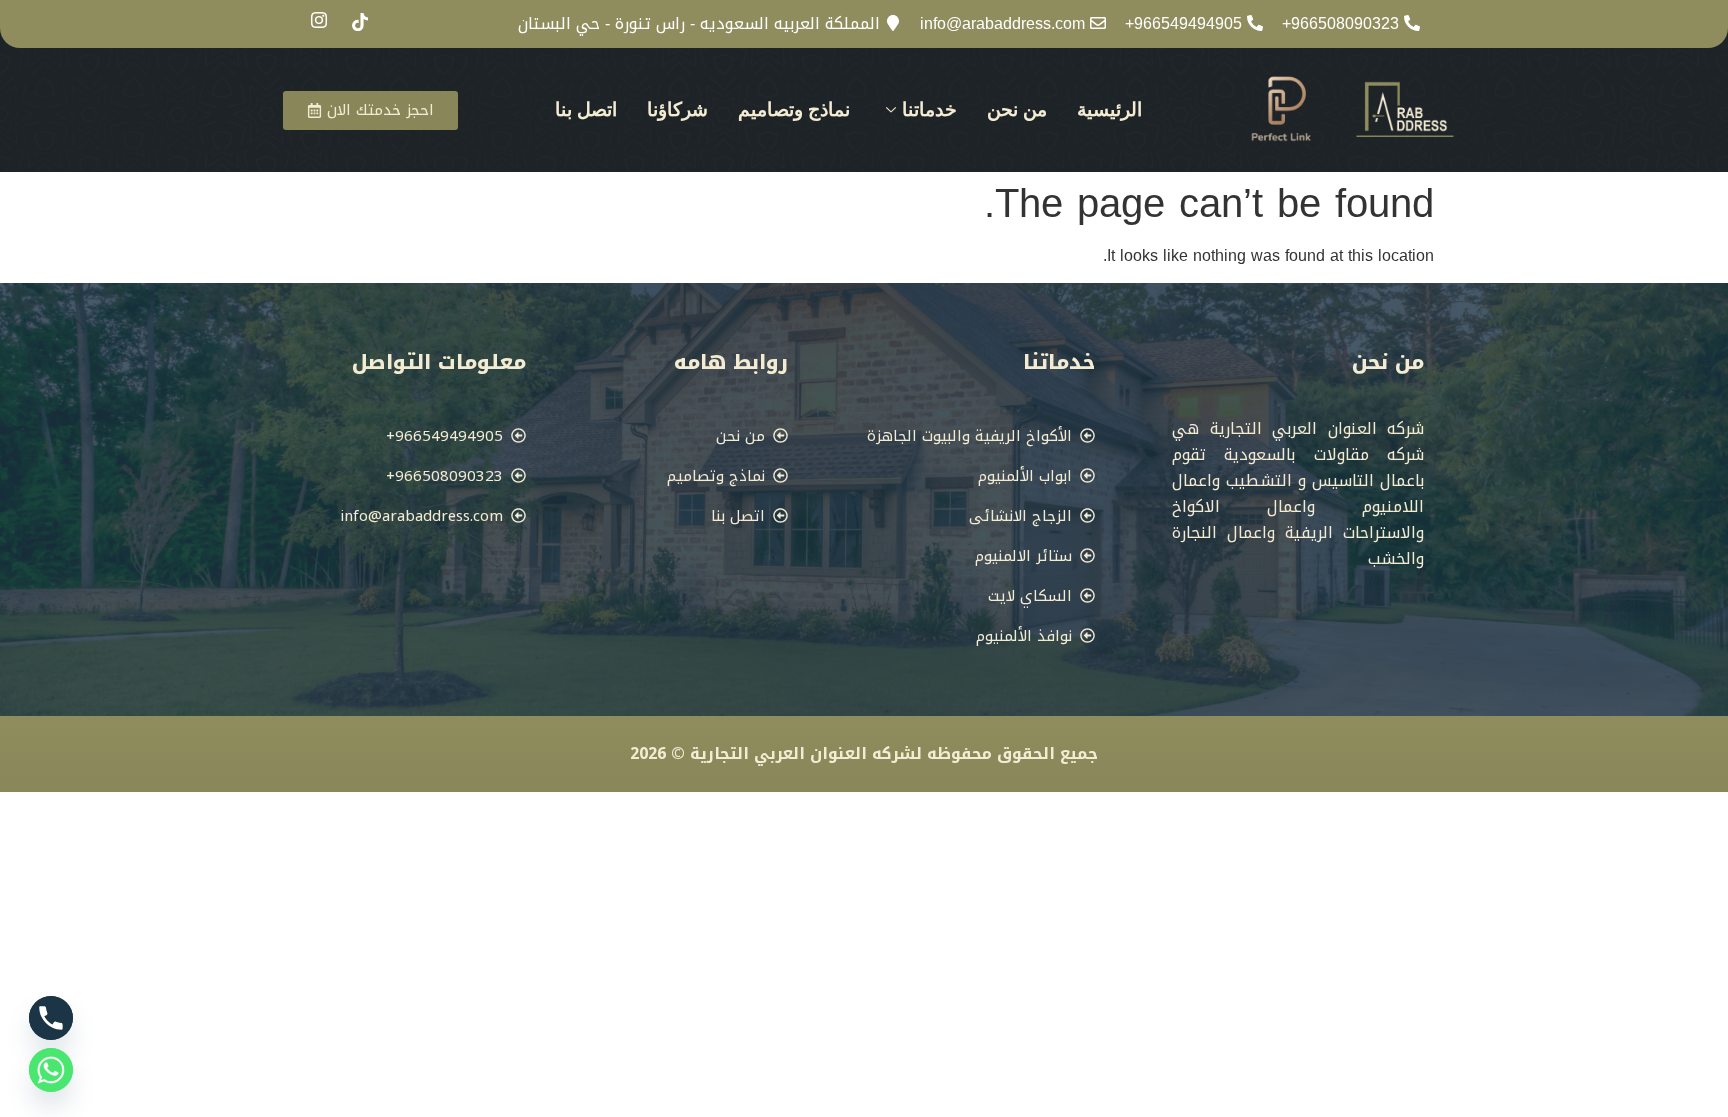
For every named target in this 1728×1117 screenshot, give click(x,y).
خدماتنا (929, 109)
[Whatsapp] (51, 1070)
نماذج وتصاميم (794, 109)
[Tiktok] (360, 25)
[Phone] (51, 1018)
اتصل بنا (586, 109)
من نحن (1017, 109)
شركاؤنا (677, 109)
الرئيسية (1109, 109)
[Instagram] (319, 23)
